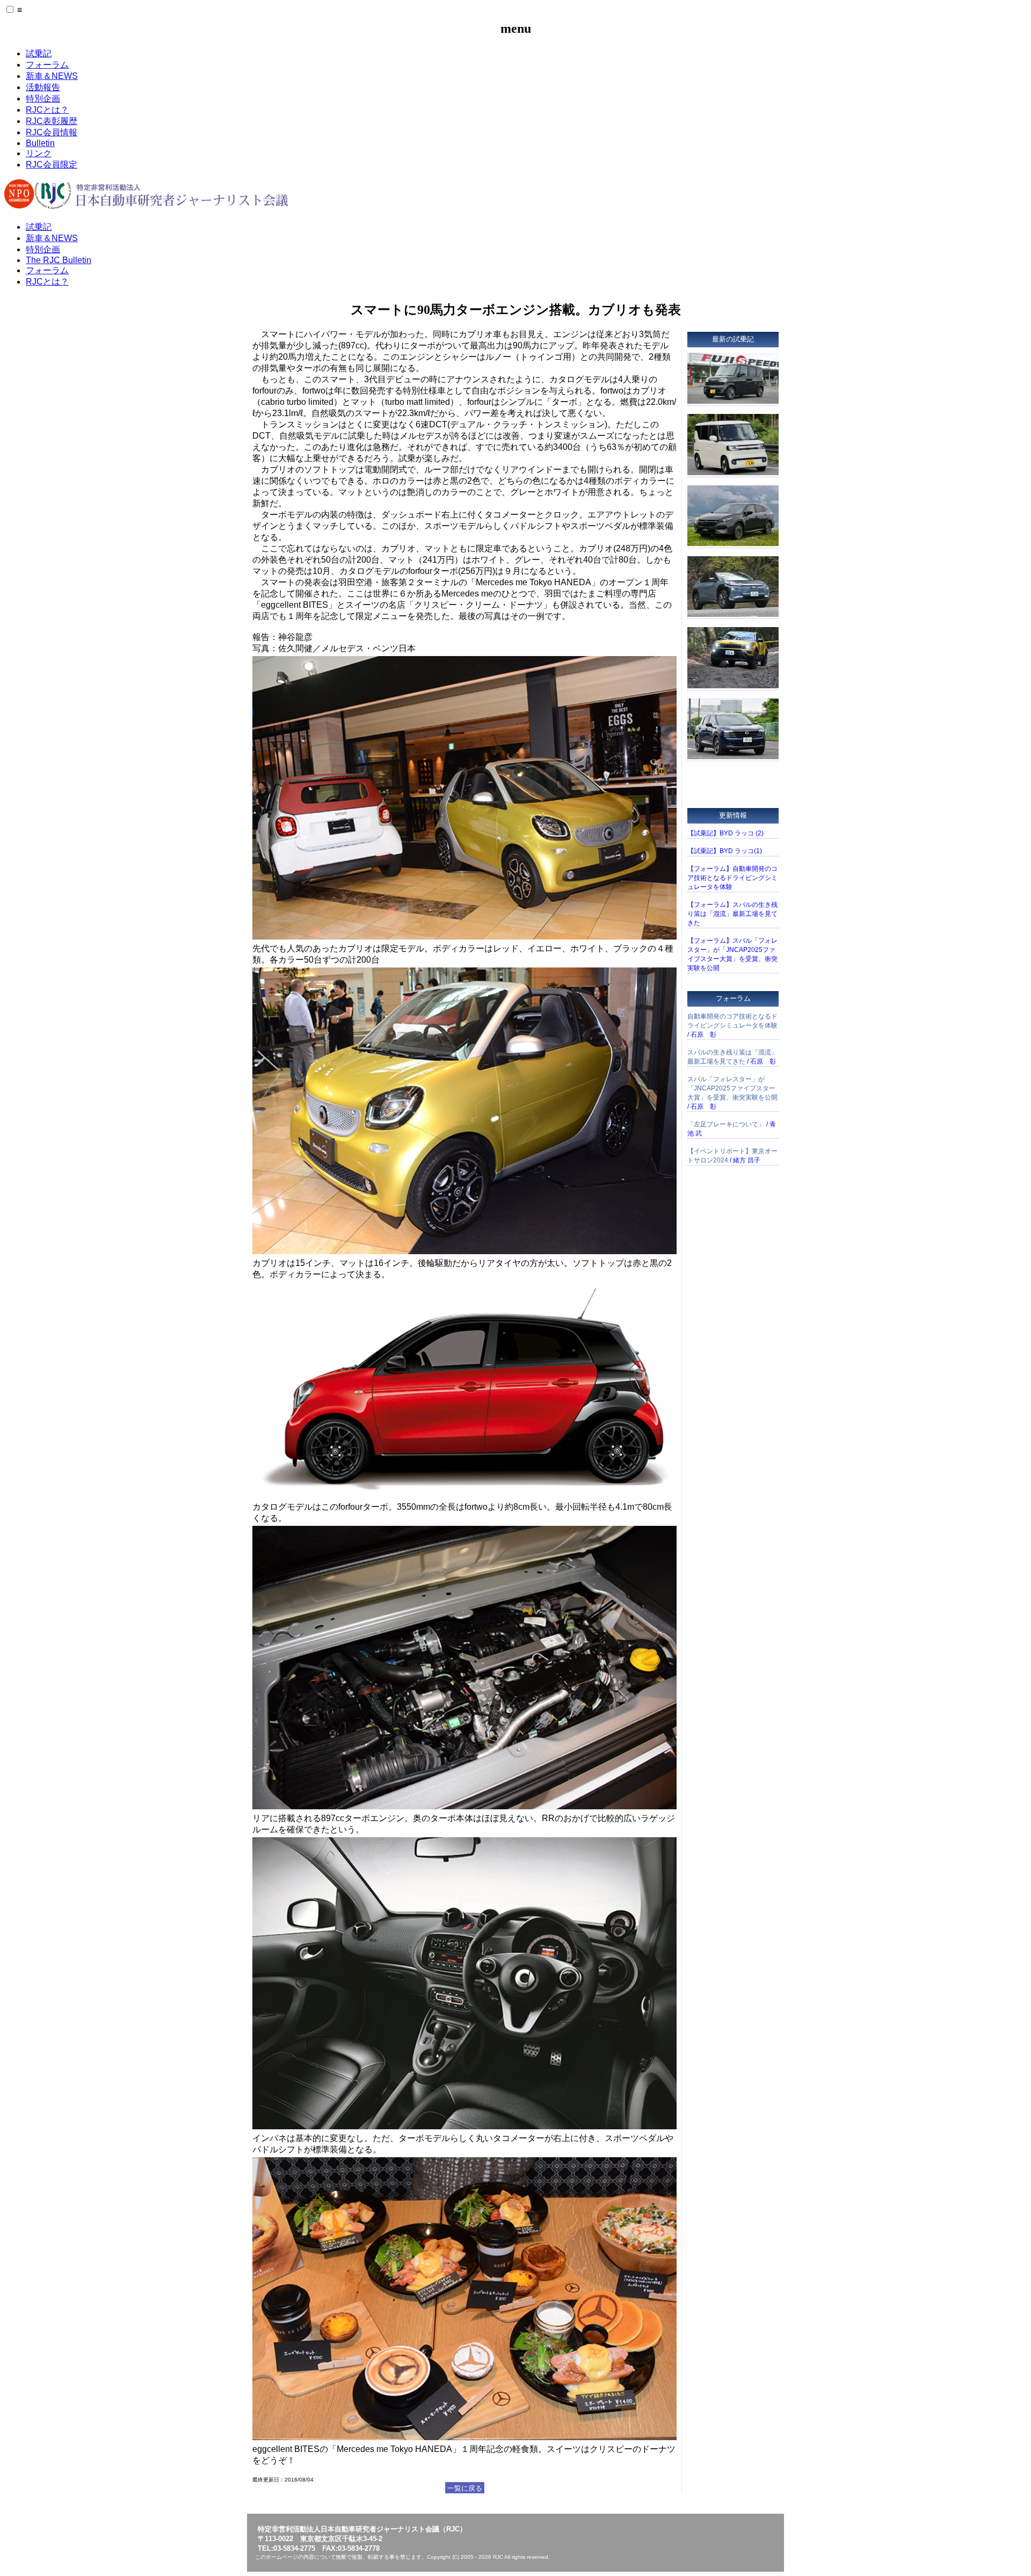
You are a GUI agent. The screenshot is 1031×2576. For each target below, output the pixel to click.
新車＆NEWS (52, 76)
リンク (39, 153)
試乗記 (39, 53)
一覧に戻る (465, 2488)
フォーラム (47, 65)
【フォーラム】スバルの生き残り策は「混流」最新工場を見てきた (732, 914)
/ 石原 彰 (732, 1025)
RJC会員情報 (52, 132)
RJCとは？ (47, 110)
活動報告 (43, 87)
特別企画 (43, 99)
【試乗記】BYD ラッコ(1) (725, 851)
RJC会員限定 (52, 165)
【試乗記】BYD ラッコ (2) (725, 833)
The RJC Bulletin (59, 260)
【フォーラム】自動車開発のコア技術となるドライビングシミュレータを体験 (732, 878)
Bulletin (40, 143)
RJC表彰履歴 (52, 121)
